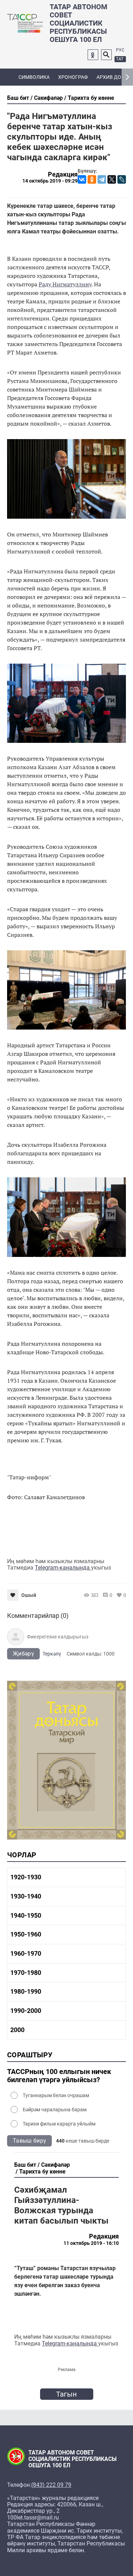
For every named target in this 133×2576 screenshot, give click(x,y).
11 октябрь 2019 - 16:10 (91, 2243)
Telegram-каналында (63, 1568)
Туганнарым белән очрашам (56, 2095)
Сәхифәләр (48, 98)
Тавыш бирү (29, 2141)
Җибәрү (23, 1654)
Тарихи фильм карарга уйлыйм (59, 2124)
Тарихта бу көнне (91, 98)
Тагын (67, 2394)
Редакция (63, 174)
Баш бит (18, 98)
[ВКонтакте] (82, 179)
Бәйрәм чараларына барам (55, 2110)
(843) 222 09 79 (51, 2485)
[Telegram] (102, 179)
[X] (112, 179)
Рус (120, 50)
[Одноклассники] (92, 179)
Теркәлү (52, 1654)
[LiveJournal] (122, 179)
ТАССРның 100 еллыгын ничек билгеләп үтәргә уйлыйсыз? (59, 2076)
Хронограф (73, 77)
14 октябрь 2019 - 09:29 (50, 181)
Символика (34, 77)
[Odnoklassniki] (93, 55)
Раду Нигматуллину (65, 284)
